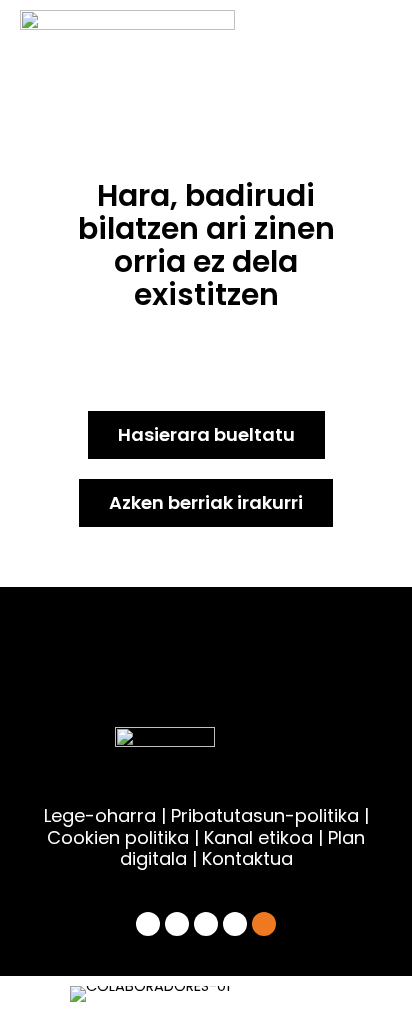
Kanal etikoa (258, 837)
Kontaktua (247, 858)
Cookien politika (118, 837)
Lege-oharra (100, 815)
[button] (76, 994)
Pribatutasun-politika (265, 815)
